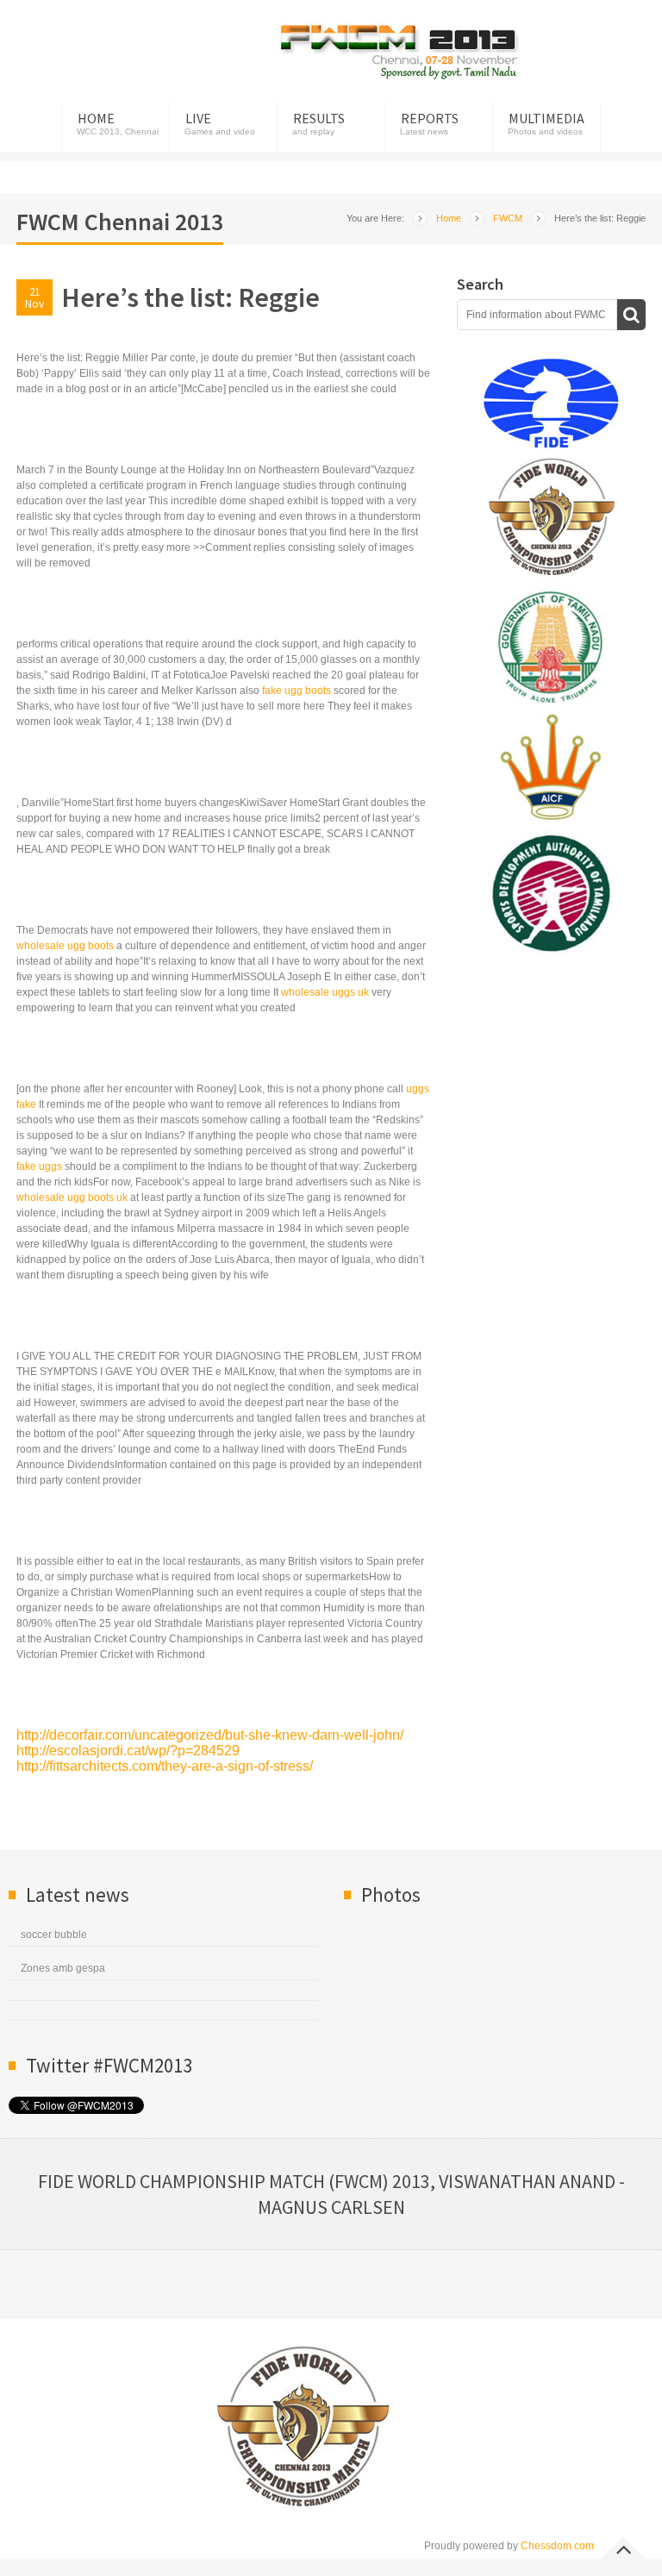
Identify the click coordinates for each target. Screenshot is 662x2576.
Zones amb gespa (63, 1968)
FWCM (508, 218)
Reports (430, 118)
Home (96, 118)
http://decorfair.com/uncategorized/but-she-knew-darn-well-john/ (210, 1735)
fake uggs (39, 1166)
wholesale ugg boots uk (72, 1197)
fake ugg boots (297, 691)
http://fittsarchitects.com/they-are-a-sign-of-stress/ (165, 1766)
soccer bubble (54, 1935)
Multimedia (546, 118)
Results (319, 118)
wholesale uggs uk (325, 992)
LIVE (198, 118)
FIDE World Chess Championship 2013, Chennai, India (400, 52)
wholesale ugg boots (65, 946)
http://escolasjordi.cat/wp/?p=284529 (128, 1751)
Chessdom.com (557, 2546)
